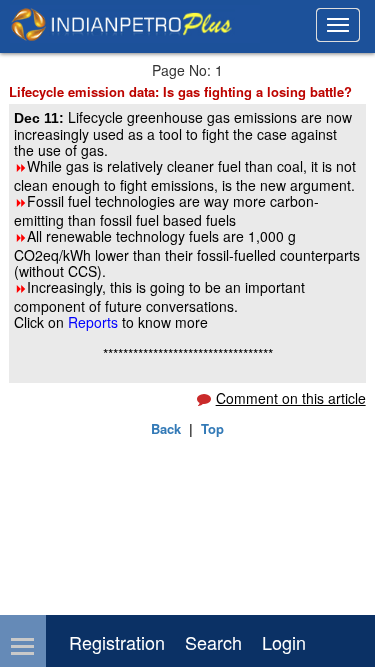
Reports (95, 322)
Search (213, 642)
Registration (117, 642)
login (284, 642)
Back (166, 428)
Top (212, 428)
